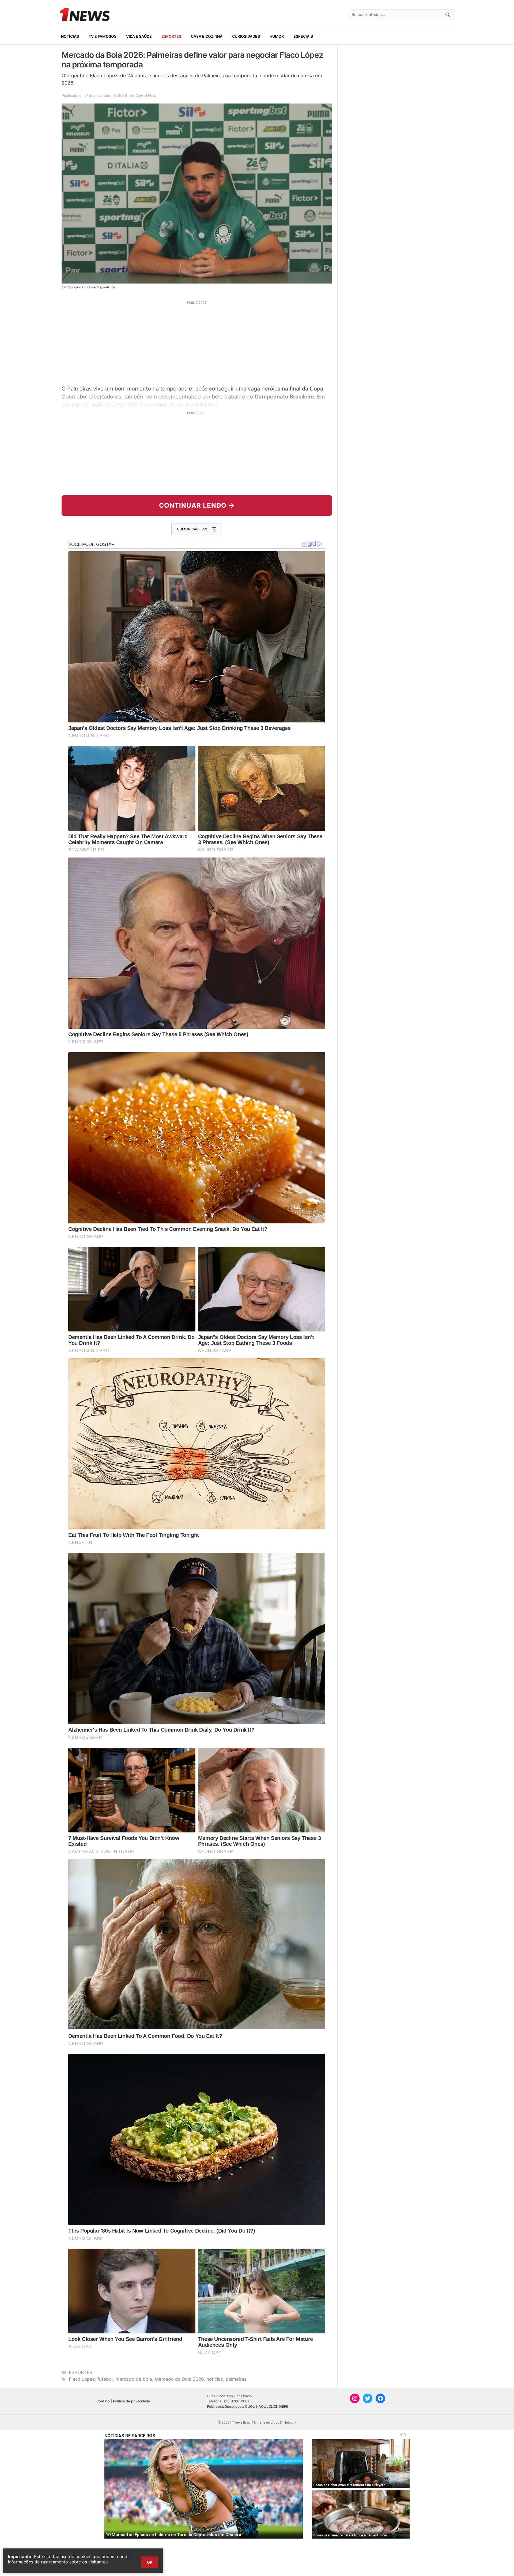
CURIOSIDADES (246, 36)
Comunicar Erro (193, 529)
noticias (215, 2379)
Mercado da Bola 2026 (179, 2379)
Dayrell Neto (146, 95)
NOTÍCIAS (70, 36)
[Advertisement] (197, 342)
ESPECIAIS (303, 36)
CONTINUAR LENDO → (197, 505)
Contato (103, 2401)
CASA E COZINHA (207, 36)
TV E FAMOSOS (103, 36)
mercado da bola (134, 2379)
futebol (105, 2379)
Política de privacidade (132, 2401)
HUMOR (277, 36)
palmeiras (236, 2379)
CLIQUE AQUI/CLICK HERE (267, 2406)
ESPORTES (171, 36)
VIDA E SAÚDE (139, 36)
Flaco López (82, 2379)
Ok (150, 2562)
